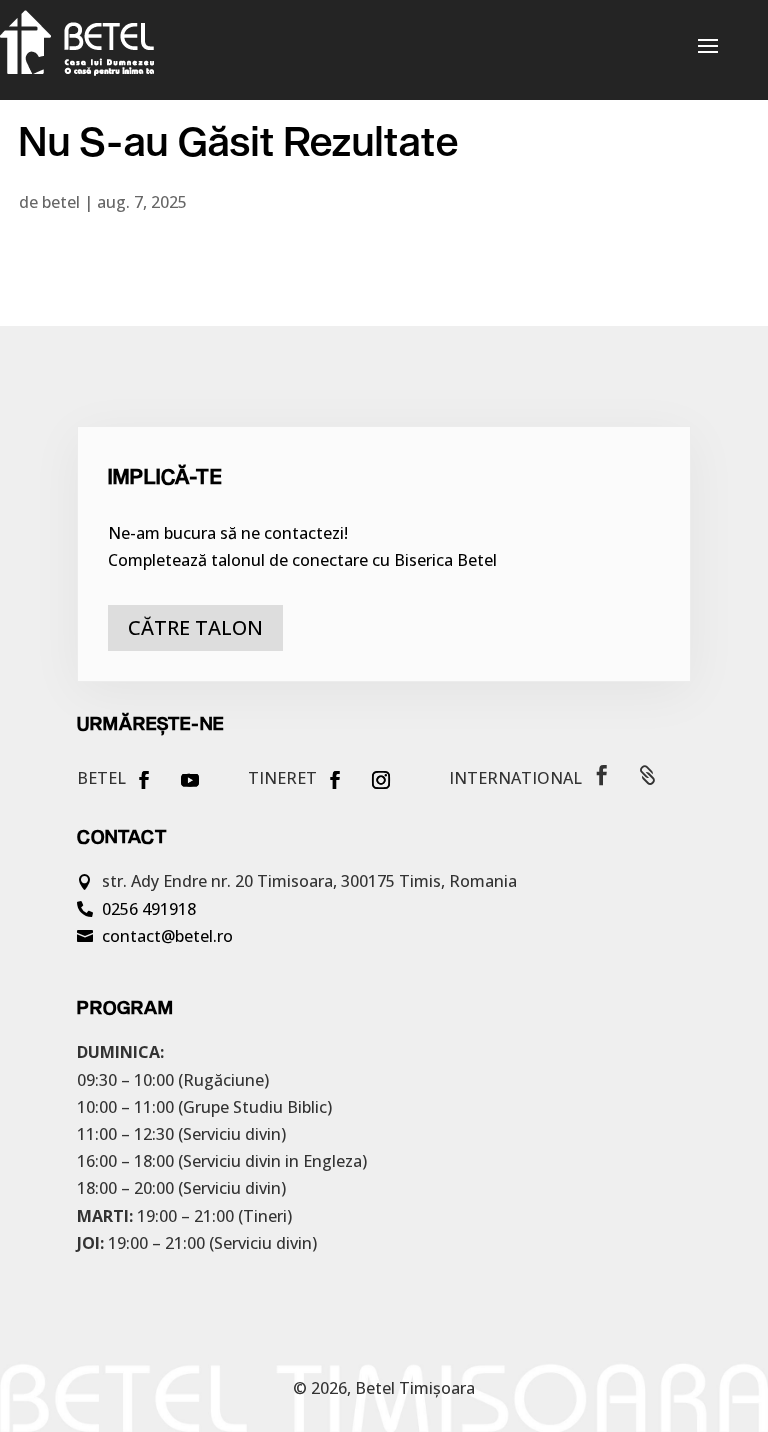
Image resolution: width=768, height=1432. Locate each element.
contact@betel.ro (167, 936)
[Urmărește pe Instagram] (381, 780)
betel (61, 202)
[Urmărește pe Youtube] (190, 780)
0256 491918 (149, 909)
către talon (195, 627)
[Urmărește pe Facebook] (144, 780)
